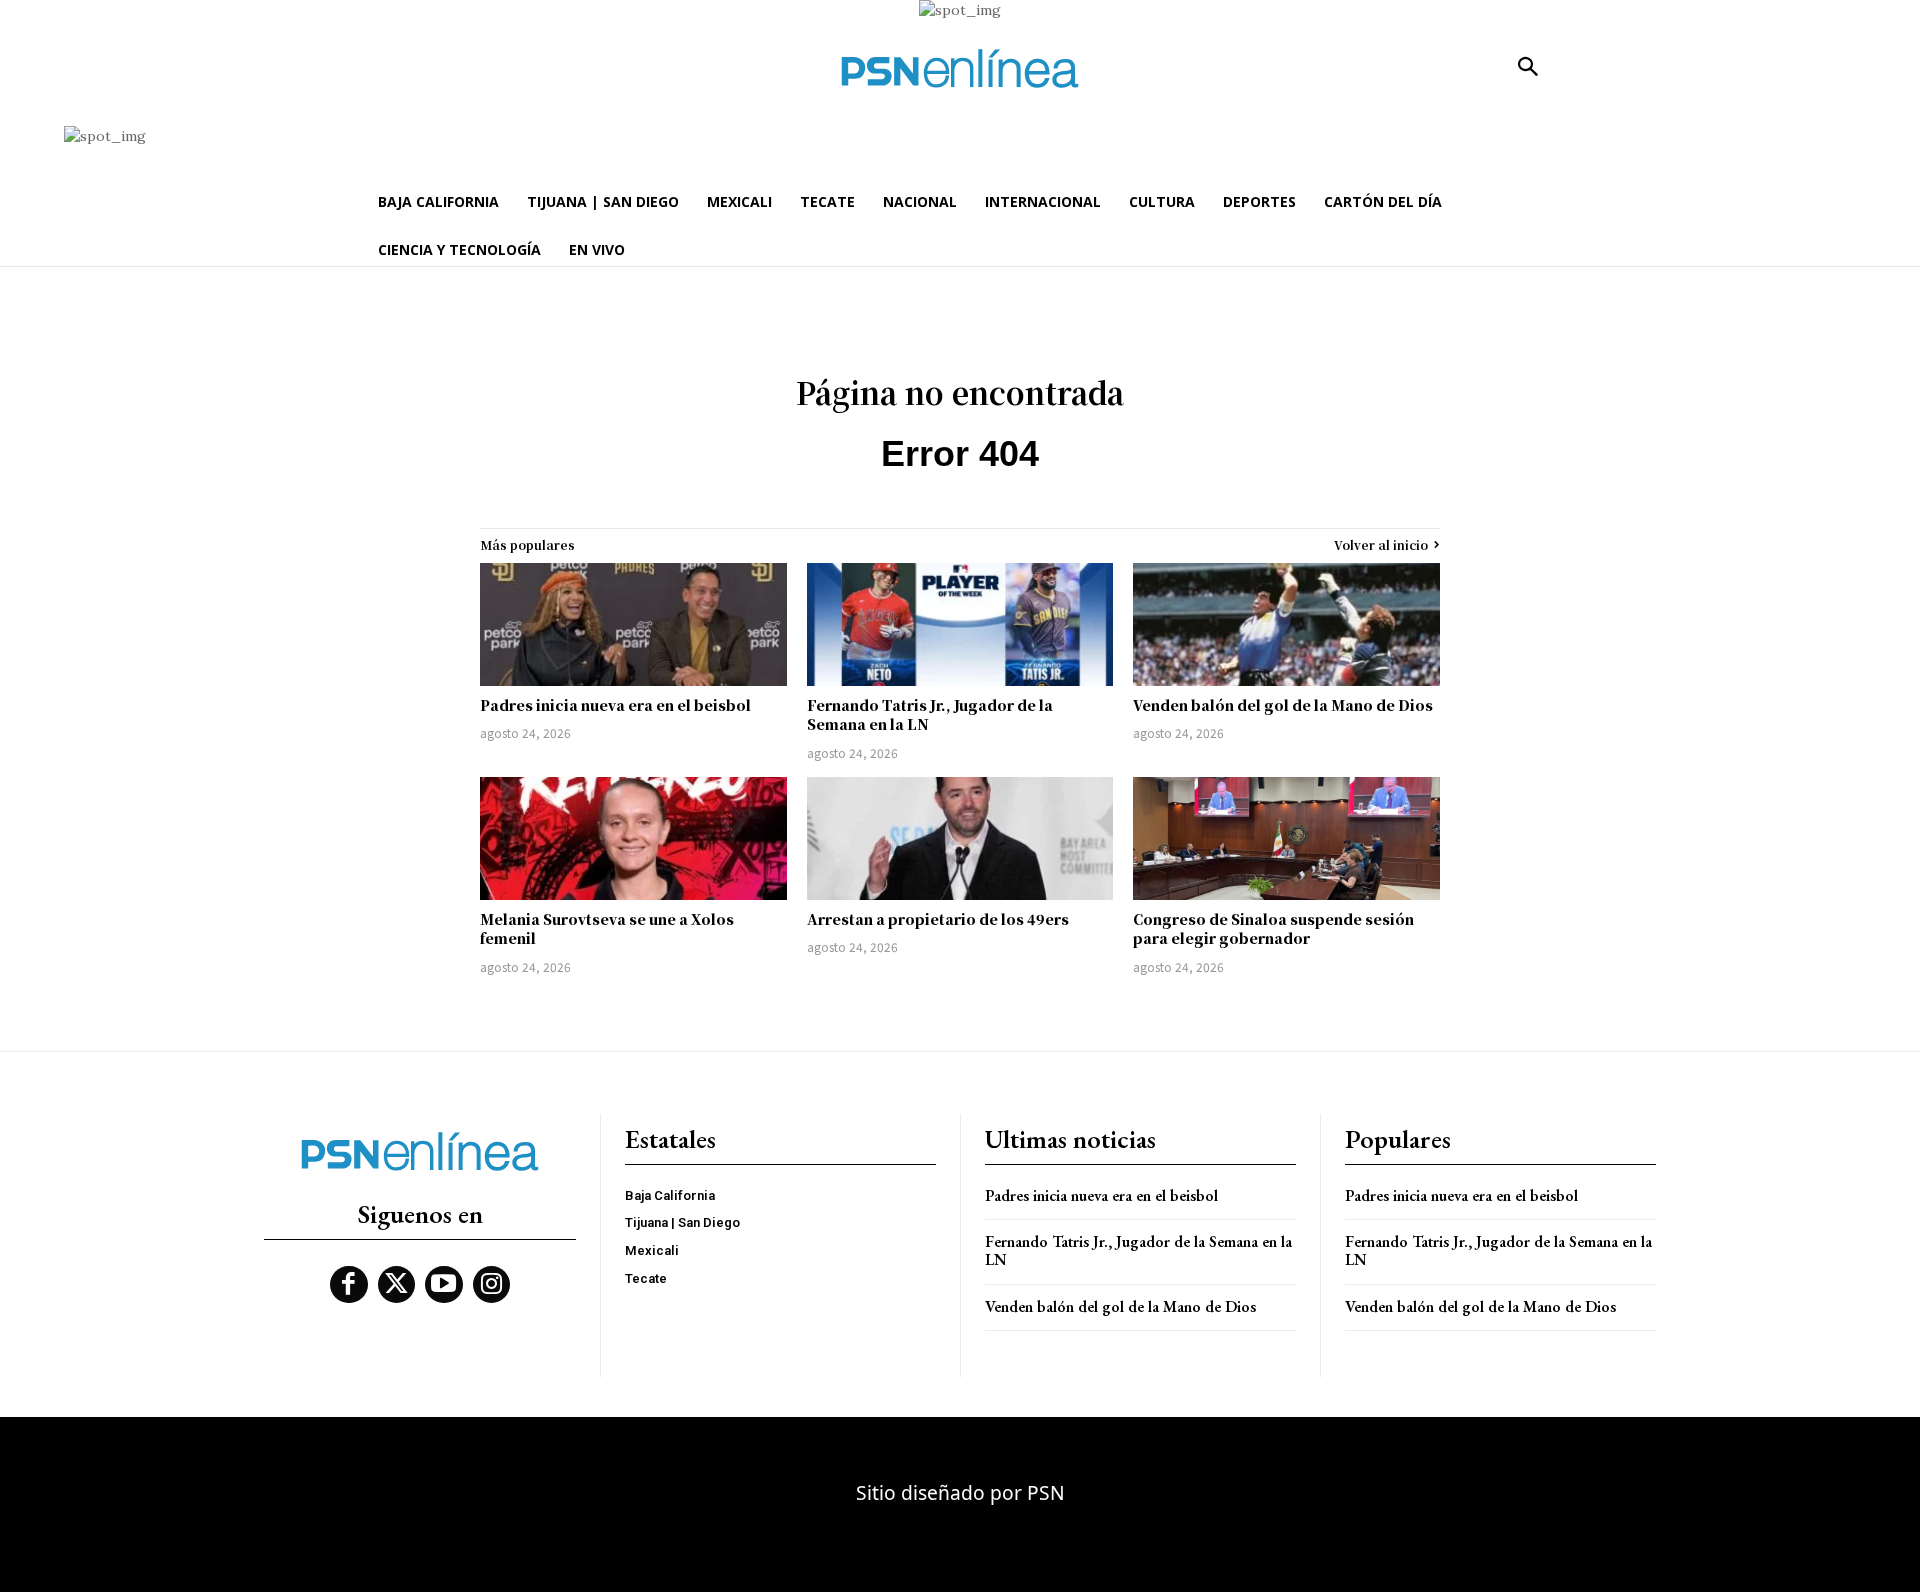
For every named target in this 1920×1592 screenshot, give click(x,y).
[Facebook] (349, 1285)
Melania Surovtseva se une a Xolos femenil (607, 929)
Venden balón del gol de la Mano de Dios (1283, 705)
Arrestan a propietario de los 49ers (938, 919)
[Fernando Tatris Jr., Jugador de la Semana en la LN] (960, 624)
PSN (1046, 1492)
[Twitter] (397, 1285)
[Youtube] (444, 1285)
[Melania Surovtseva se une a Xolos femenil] (633, 838)
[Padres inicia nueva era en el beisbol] (633, 624)
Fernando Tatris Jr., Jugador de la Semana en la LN (930, 715)
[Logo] (960, 68)
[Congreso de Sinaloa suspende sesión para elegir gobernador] (1286, 838)
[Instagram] (492, 1285)
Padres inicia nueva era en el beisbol (615, 705)
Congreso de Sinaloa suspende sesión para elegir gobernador (1273, 929)
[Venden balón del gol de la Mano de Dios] (1286, 624)
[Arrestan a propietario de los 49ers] (960, 838)
